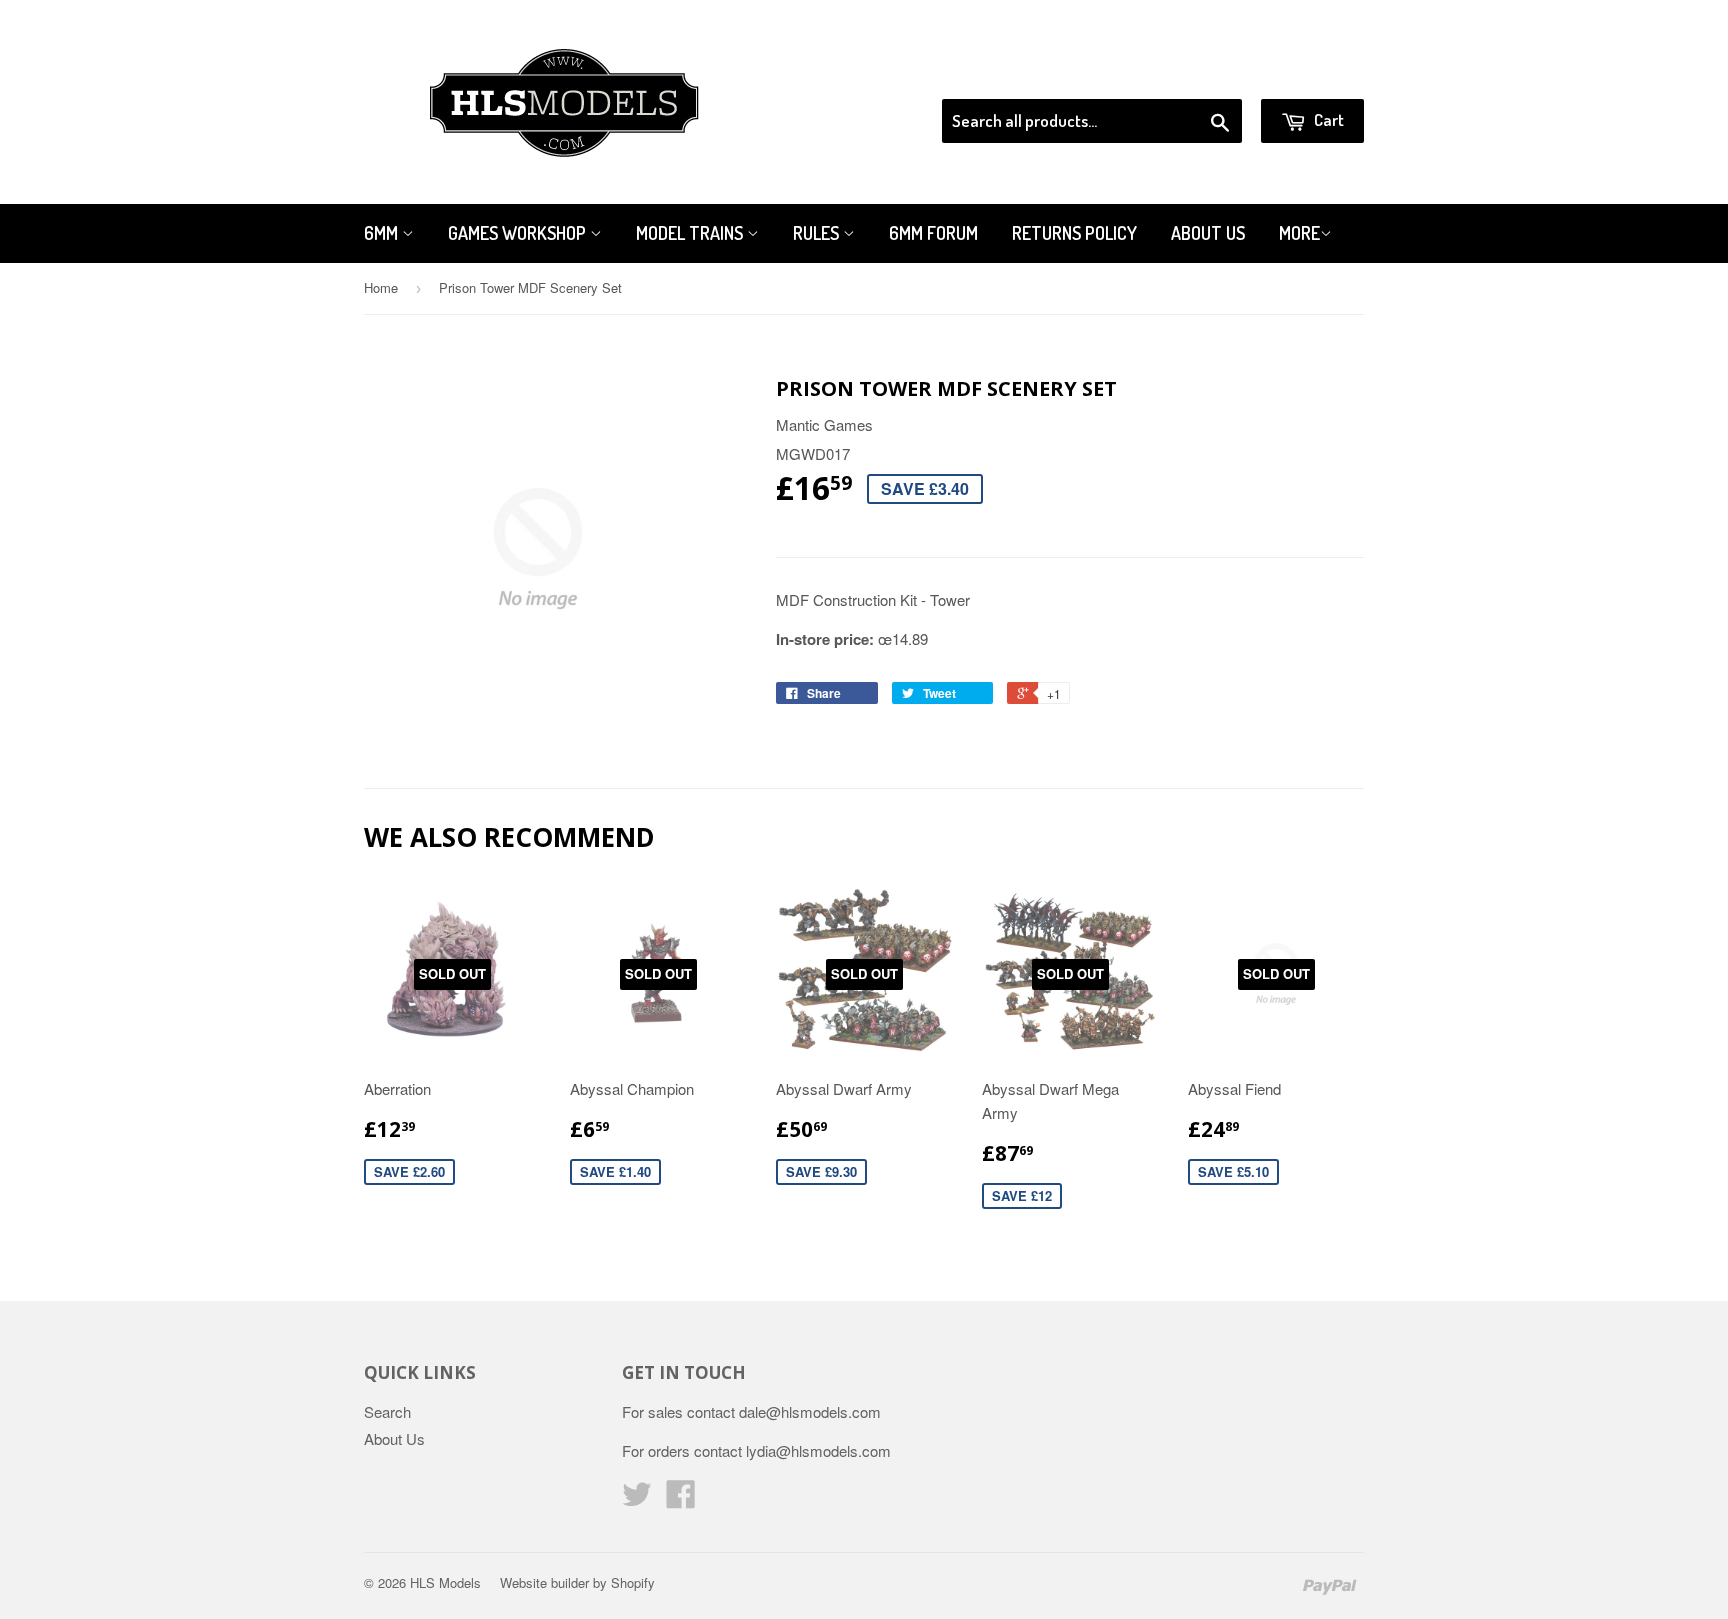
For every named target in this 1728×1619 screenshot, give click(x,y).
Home (381, 287)
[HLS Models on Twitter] (637, 1499)
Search (387, 1411)
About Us (1208, 233)
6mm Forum (933, 233)
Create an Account (1307, 74)
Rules (818, 233)
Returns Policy (1074, 233)
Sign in (1199, 74)
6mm (383, 233)
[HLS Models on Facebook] (681, 1499)
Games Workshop (519, 233)
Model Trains (691, 233)
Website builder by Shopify (577, 1582)
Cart (1327, 119)
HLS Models (445, 1582)
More (1299, 233)
